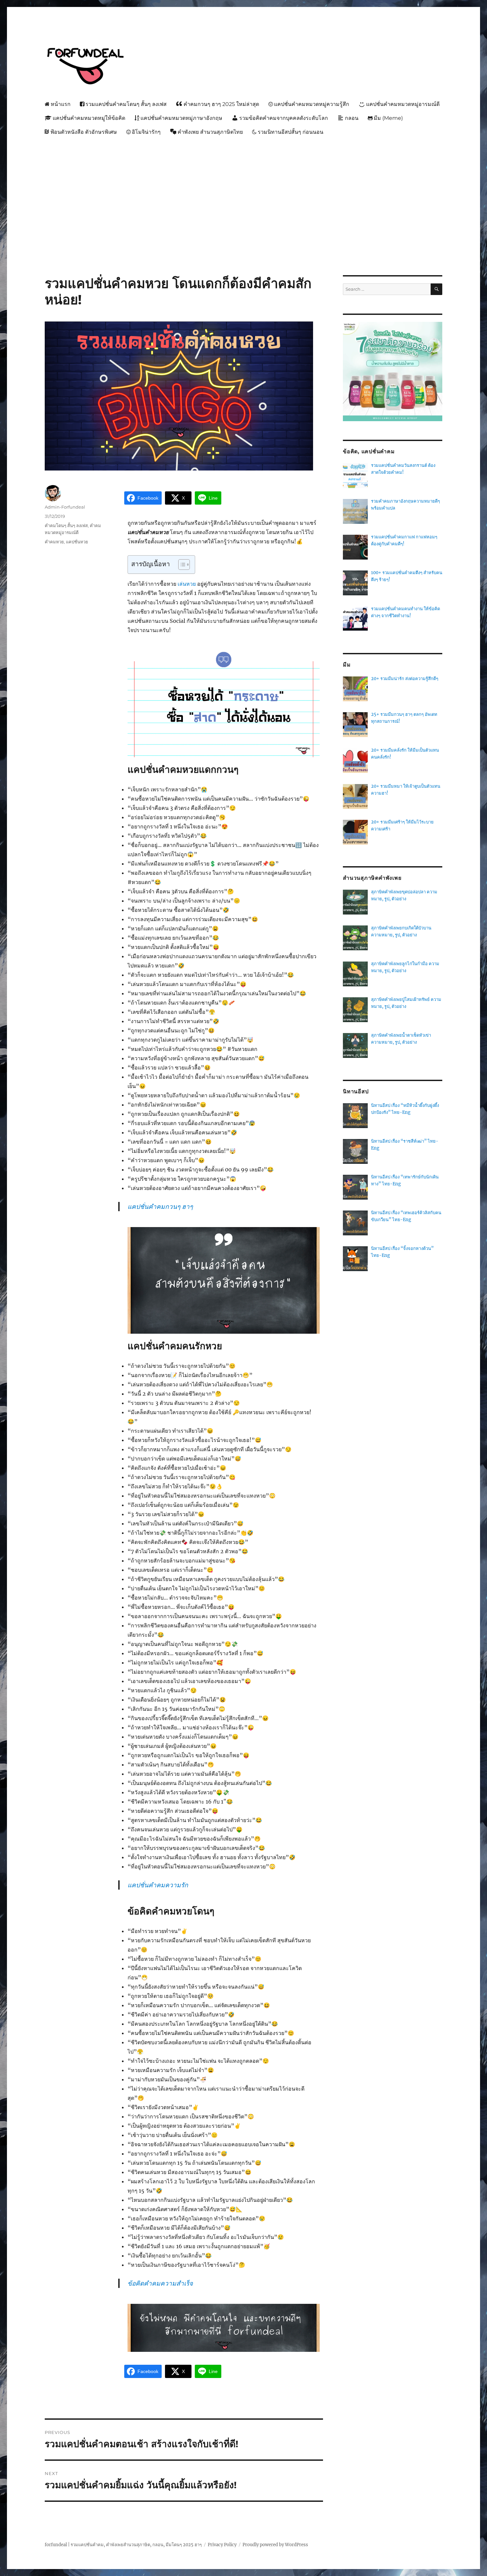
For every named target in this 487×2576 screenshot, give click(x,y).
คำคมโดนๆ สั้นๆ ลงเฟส (66, 525)
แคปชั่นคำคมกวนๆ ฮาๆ (160, 1207)
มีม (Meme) (388, 118)
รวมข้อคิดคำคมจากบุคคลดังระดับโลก (284, 118)
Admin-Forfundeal (65, 507)
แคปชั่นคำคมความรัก (158, 1885)
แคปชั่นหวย (77, 542)
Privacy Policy (222, 2545)
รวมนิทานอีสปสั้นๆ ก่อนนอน (291, 132)
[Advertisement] (245, 189)
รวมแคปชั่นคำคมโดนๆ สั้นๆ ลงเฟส (126, 104)
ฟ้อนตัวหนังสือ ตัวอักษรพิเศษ (84, 132)
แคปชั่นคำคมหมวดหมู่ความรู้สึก (312, 104)
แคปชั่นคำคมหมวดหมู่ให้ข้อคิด (89, 118)
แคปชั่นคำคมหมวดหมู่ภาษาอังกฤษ (181, 118)
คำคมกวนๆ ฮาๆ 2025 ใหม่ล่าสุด (221, 104)
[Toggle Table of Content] (181, 565)
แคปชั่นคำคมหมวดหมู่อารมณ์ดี (403, 104)
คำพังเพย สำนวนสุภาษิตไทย (210, 132)
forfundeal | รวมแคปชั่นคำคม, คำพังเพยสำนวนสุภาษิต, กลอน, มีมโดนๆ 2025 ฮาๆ (123, 2545)
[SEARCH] (436, 289)
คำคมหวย (54, 542)
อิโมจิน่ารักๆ (146, 132)
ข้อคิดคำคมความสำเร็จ (160, 2283)
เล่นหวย (187, 584)
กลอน (352, 118)
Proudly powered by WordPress (275, 2545)
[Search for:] (387, 289)
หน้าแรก (61, 104)
